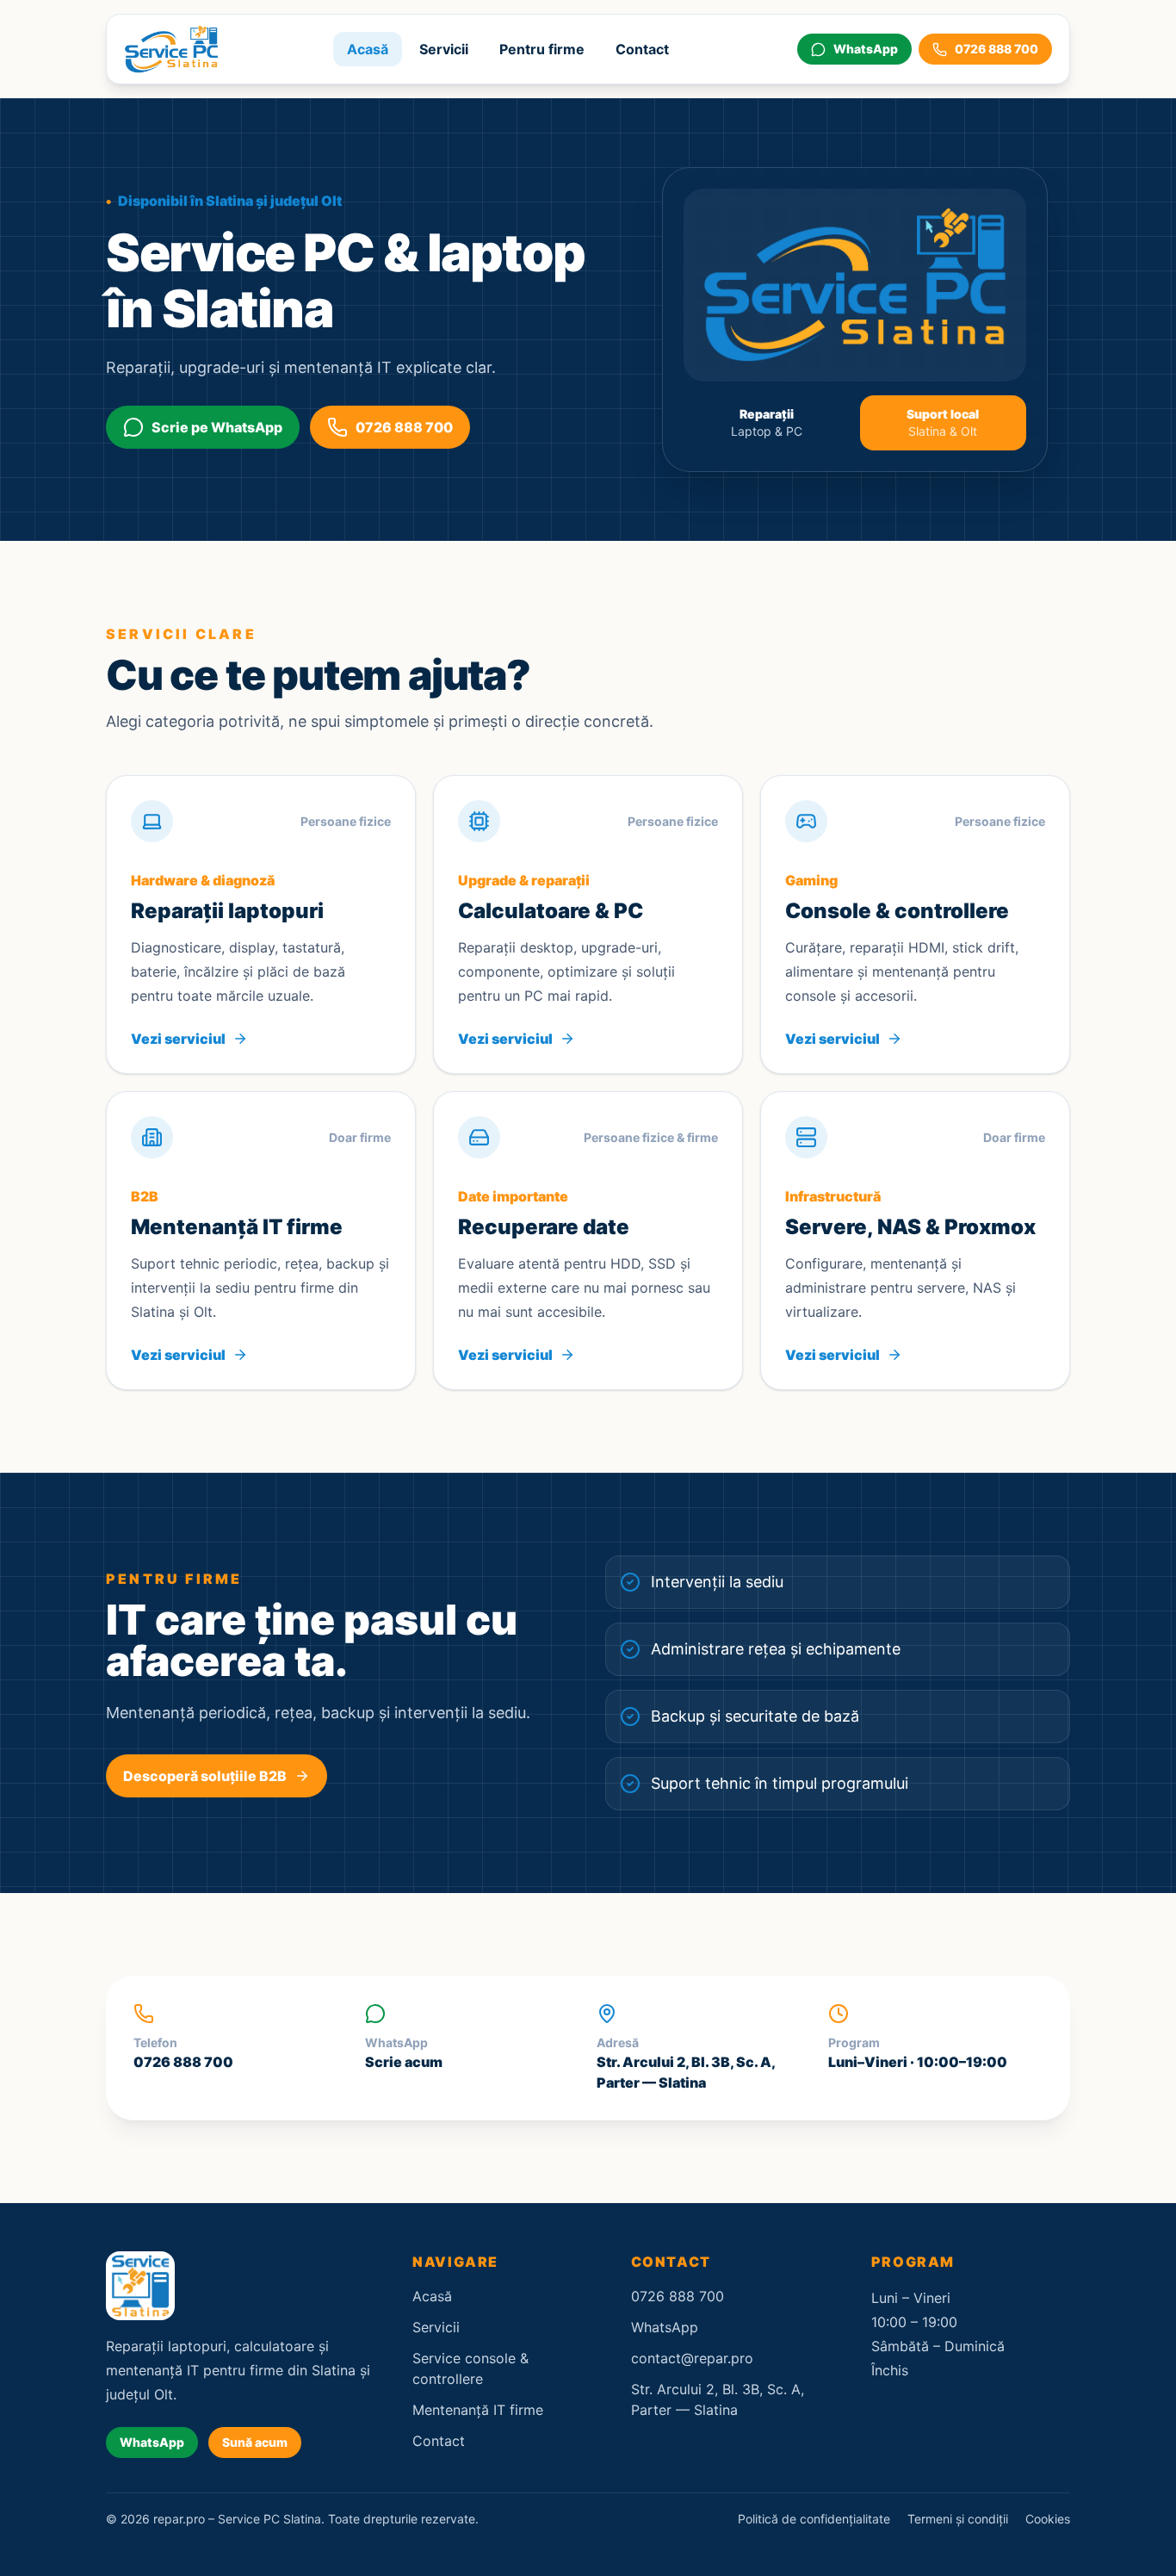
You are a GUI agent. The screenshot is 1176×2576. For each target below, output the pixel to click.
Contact (642, 49)
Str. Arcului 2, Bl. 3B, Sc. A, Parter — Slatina (718, 2399)
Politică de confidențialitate (814, 2519)
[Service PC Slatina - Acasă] (171, 49)
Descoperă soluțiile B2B (205, 1776)
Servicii (444, 49)
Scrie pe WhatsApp (217, 427)
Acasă (368, 49)
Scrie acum (404, 2062)
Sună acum (255, 2442)
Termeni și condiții (958, 2519)
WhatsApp (152, 2442)
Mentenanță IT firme (478, 2410)
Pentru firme (542, 49)
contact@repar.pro (692, 2358)
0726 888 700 (404, 427)
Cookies (1048, 2519)
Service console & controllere (470, 2368)
